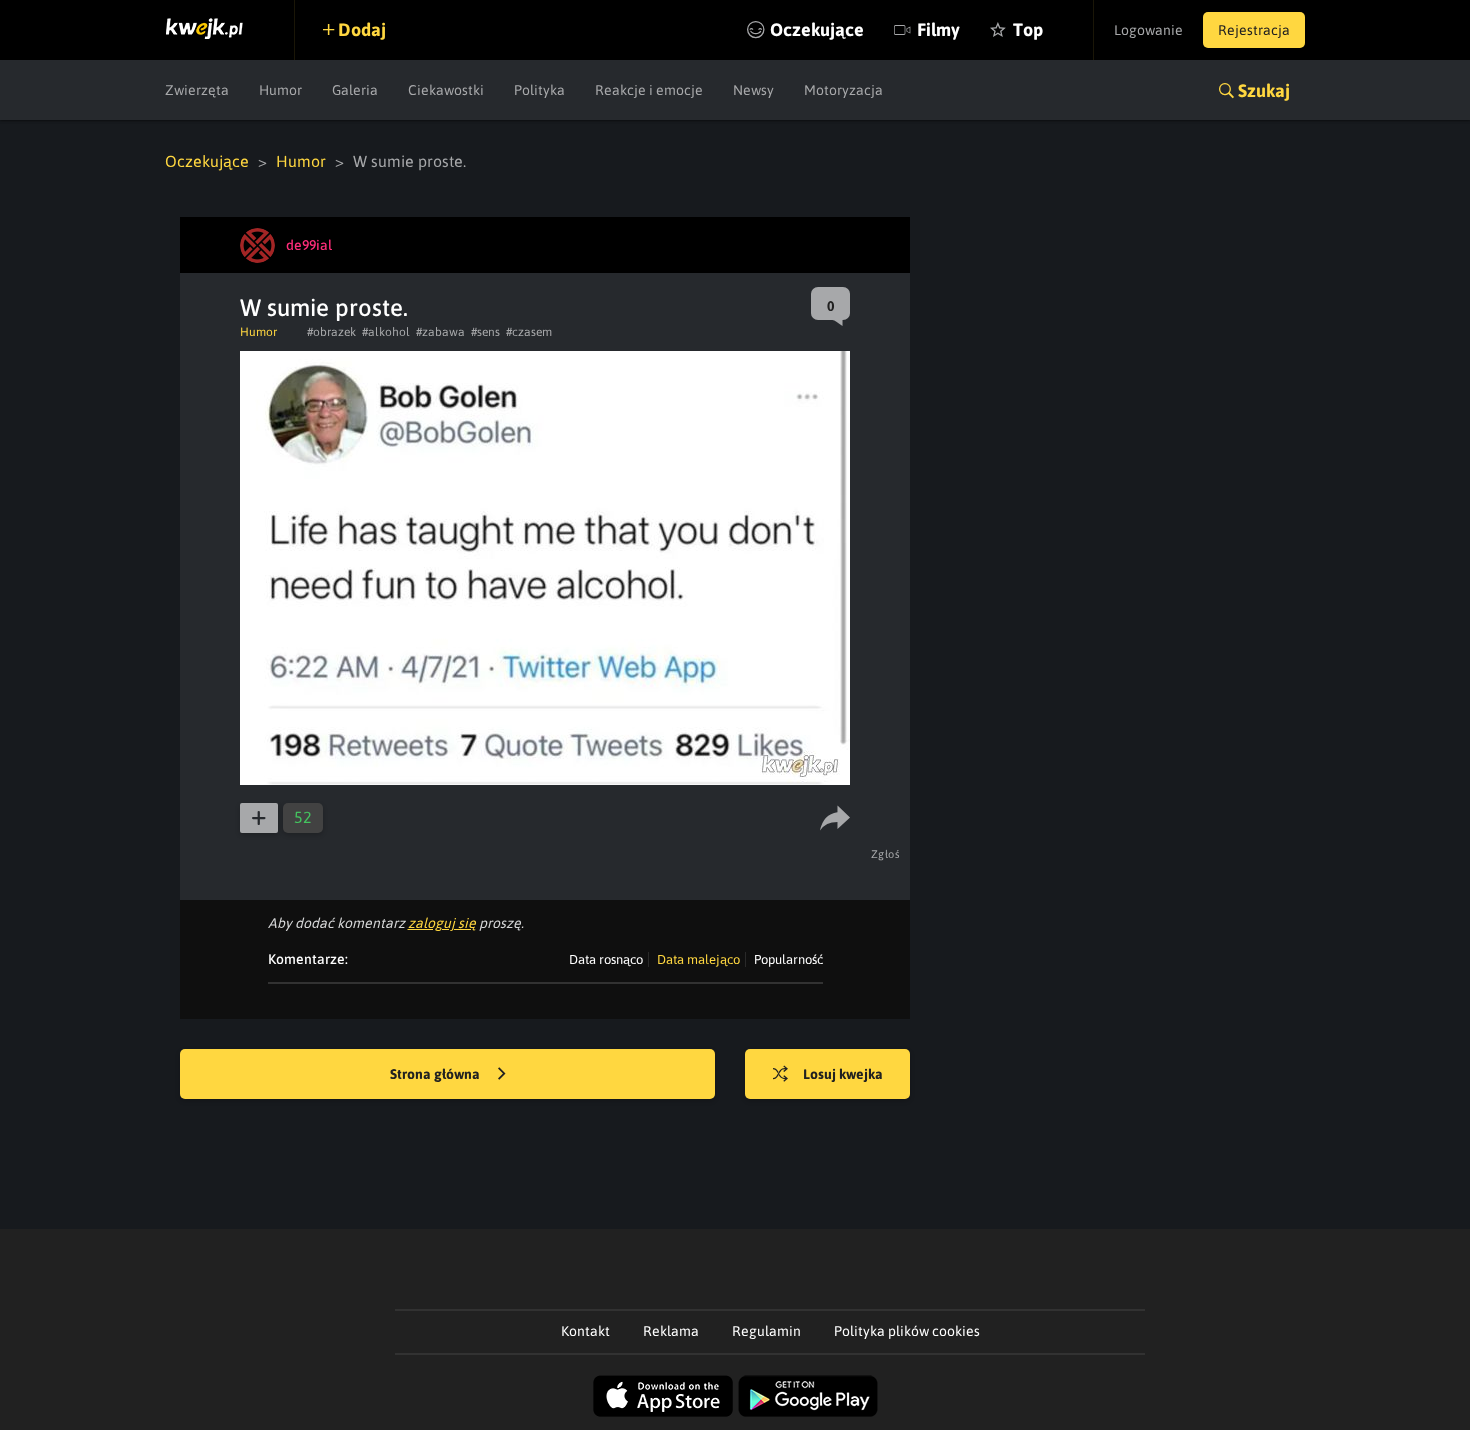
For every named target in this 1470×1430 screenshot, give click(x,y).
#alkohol (386, 332)
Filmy (938, 29)
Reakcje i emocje (649, 90)
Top (1028, 29)
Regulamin (766, 1331)
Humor (280, 90)
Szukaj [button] (1264, 90)
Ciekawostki (446, 90)
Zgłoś (886, 854)
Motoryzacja (843, 90)
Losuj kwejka (843, 1074)
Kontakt (585, 1331)
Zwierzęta (197, 90)
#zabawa (440, 332)
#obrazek (331, 332)
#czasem (529, 332)
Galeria (355, 90)
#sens (485, 332)
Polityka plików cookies (907, 1331)
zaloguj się (442, 923)
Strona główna (436, 1074)
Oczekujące (817, 29)
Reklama (671, 1331)
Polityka (539, 90)
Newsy (753, 90)
